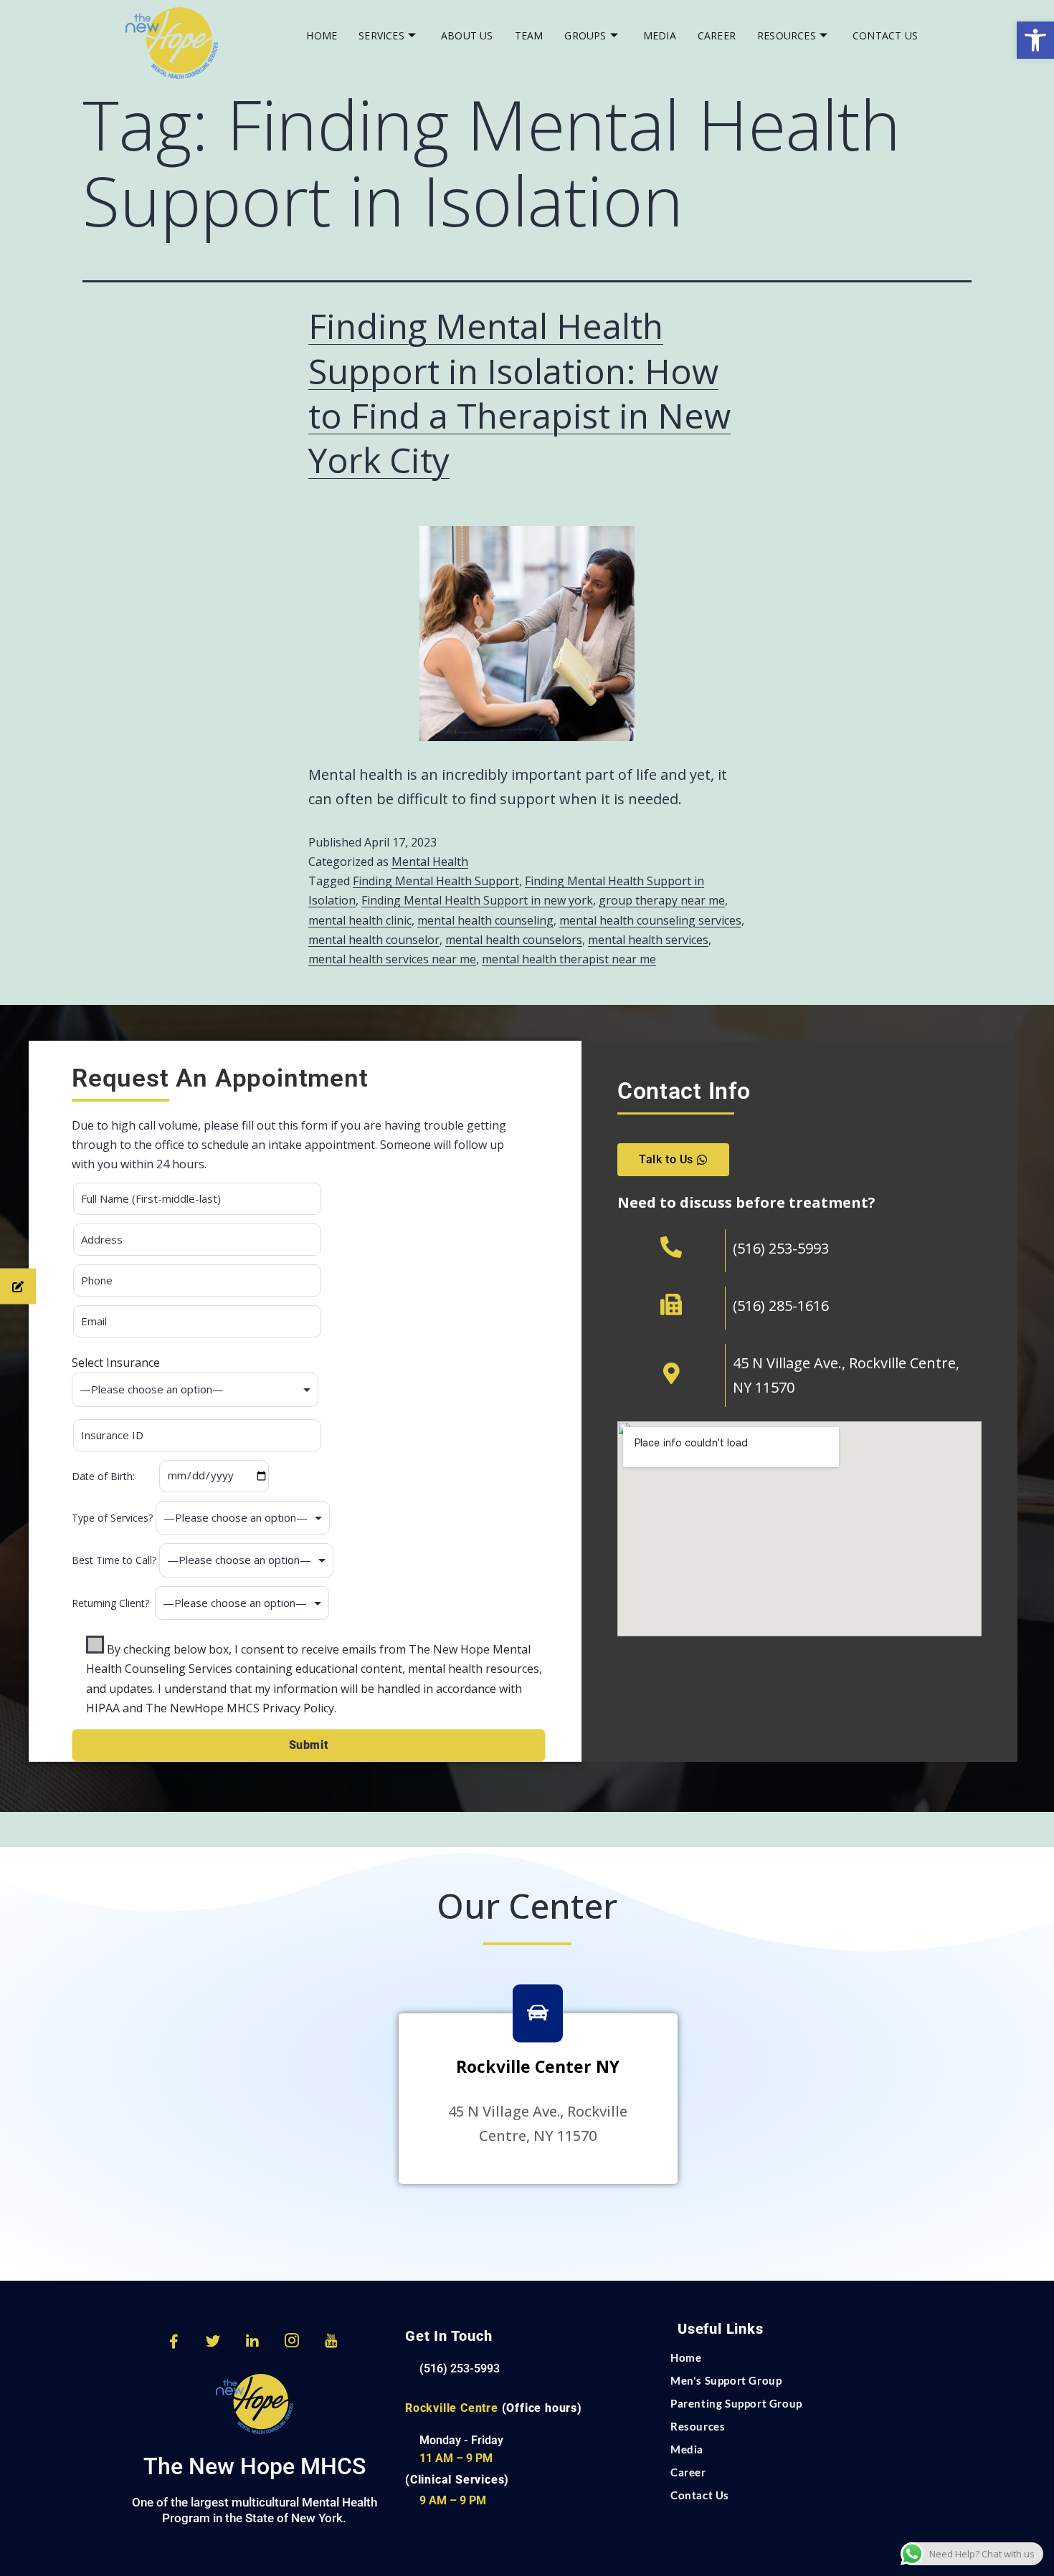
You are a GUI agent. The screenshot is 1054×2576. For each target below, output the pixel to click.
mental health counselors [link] (514, 940)
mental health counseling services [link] (650, 920)
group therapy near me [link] (662, 900)
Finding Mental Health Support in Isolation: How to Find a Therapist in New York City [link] (519, 393)
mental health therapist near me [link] (569, 959)
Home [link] (322, 35)
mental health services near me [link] (392, 959)
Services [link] (381, 35)
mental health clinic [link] (360, 920)
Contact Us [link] (885, 35)
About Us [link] (467, 35)
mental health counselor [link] (374, 940)
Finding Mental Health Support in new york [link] (477, 900)
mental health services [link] (648, 940)
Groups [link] (585, 35)
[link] (1035, 40)
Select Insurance (116, 1363)
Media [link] (660, 35)
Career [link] (717, 35)
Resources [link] (787, 35)
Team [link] (529, 35)
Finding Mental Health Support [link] (436, 881)
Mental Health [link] (430, 862)
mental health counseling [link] (485, 920)
